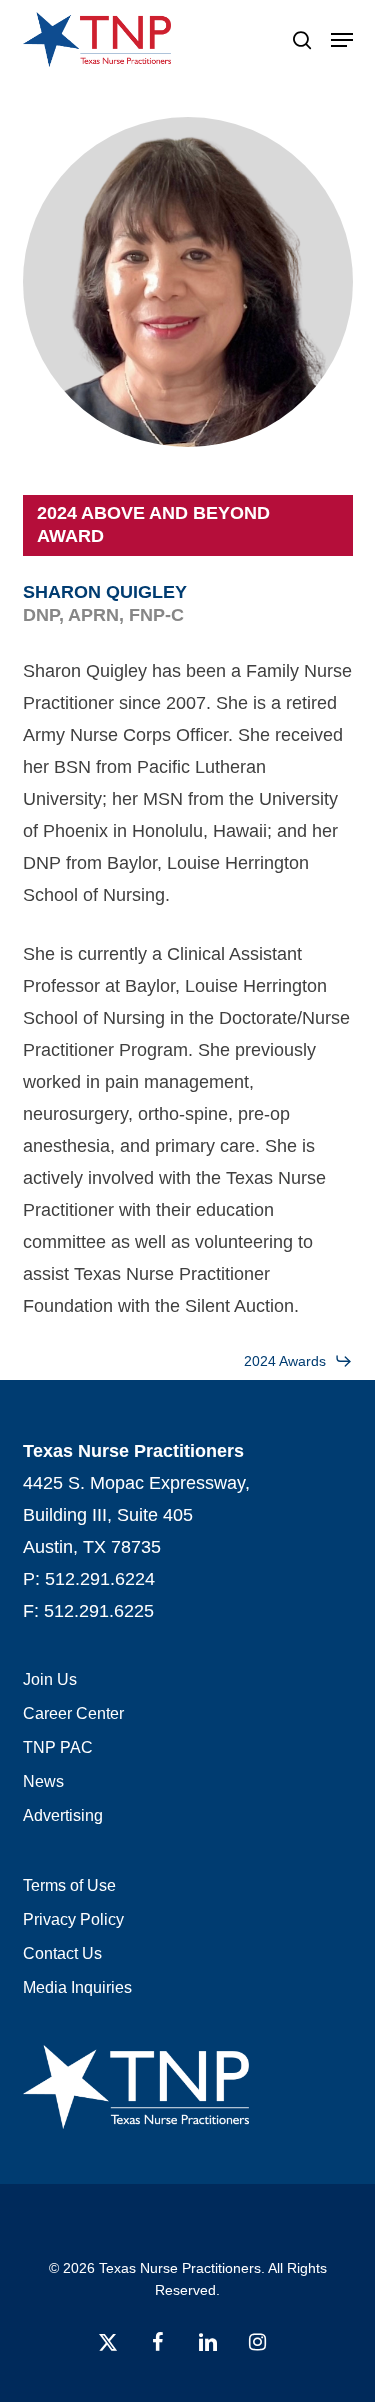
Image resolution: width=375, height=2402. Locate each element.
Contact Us (62, 1953)
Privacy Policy (73, 1919)
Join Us (50, 1679)
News (43, 1781)
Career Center (73, 1713)
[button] (342, 40)
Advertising (63, 1815)
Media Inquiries (77, 1987)
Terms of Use (69, 1885)
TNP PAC (58, 1747)
